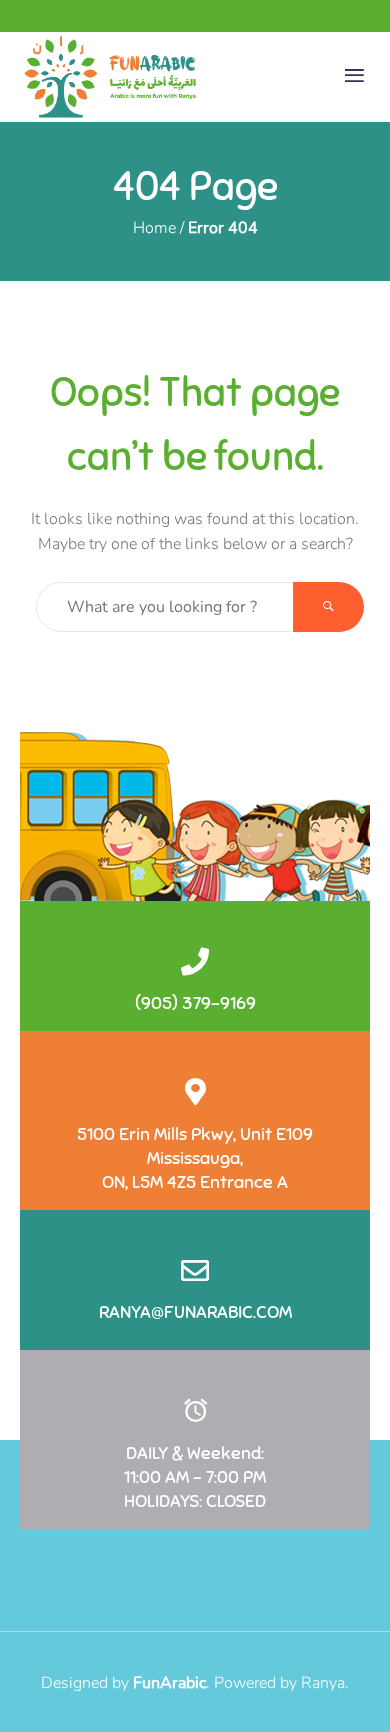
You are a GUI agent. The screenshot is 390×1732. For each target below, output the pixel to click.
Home (154, 228)
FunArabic (169, 1683)
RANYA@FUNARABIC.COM (195, 1312)
